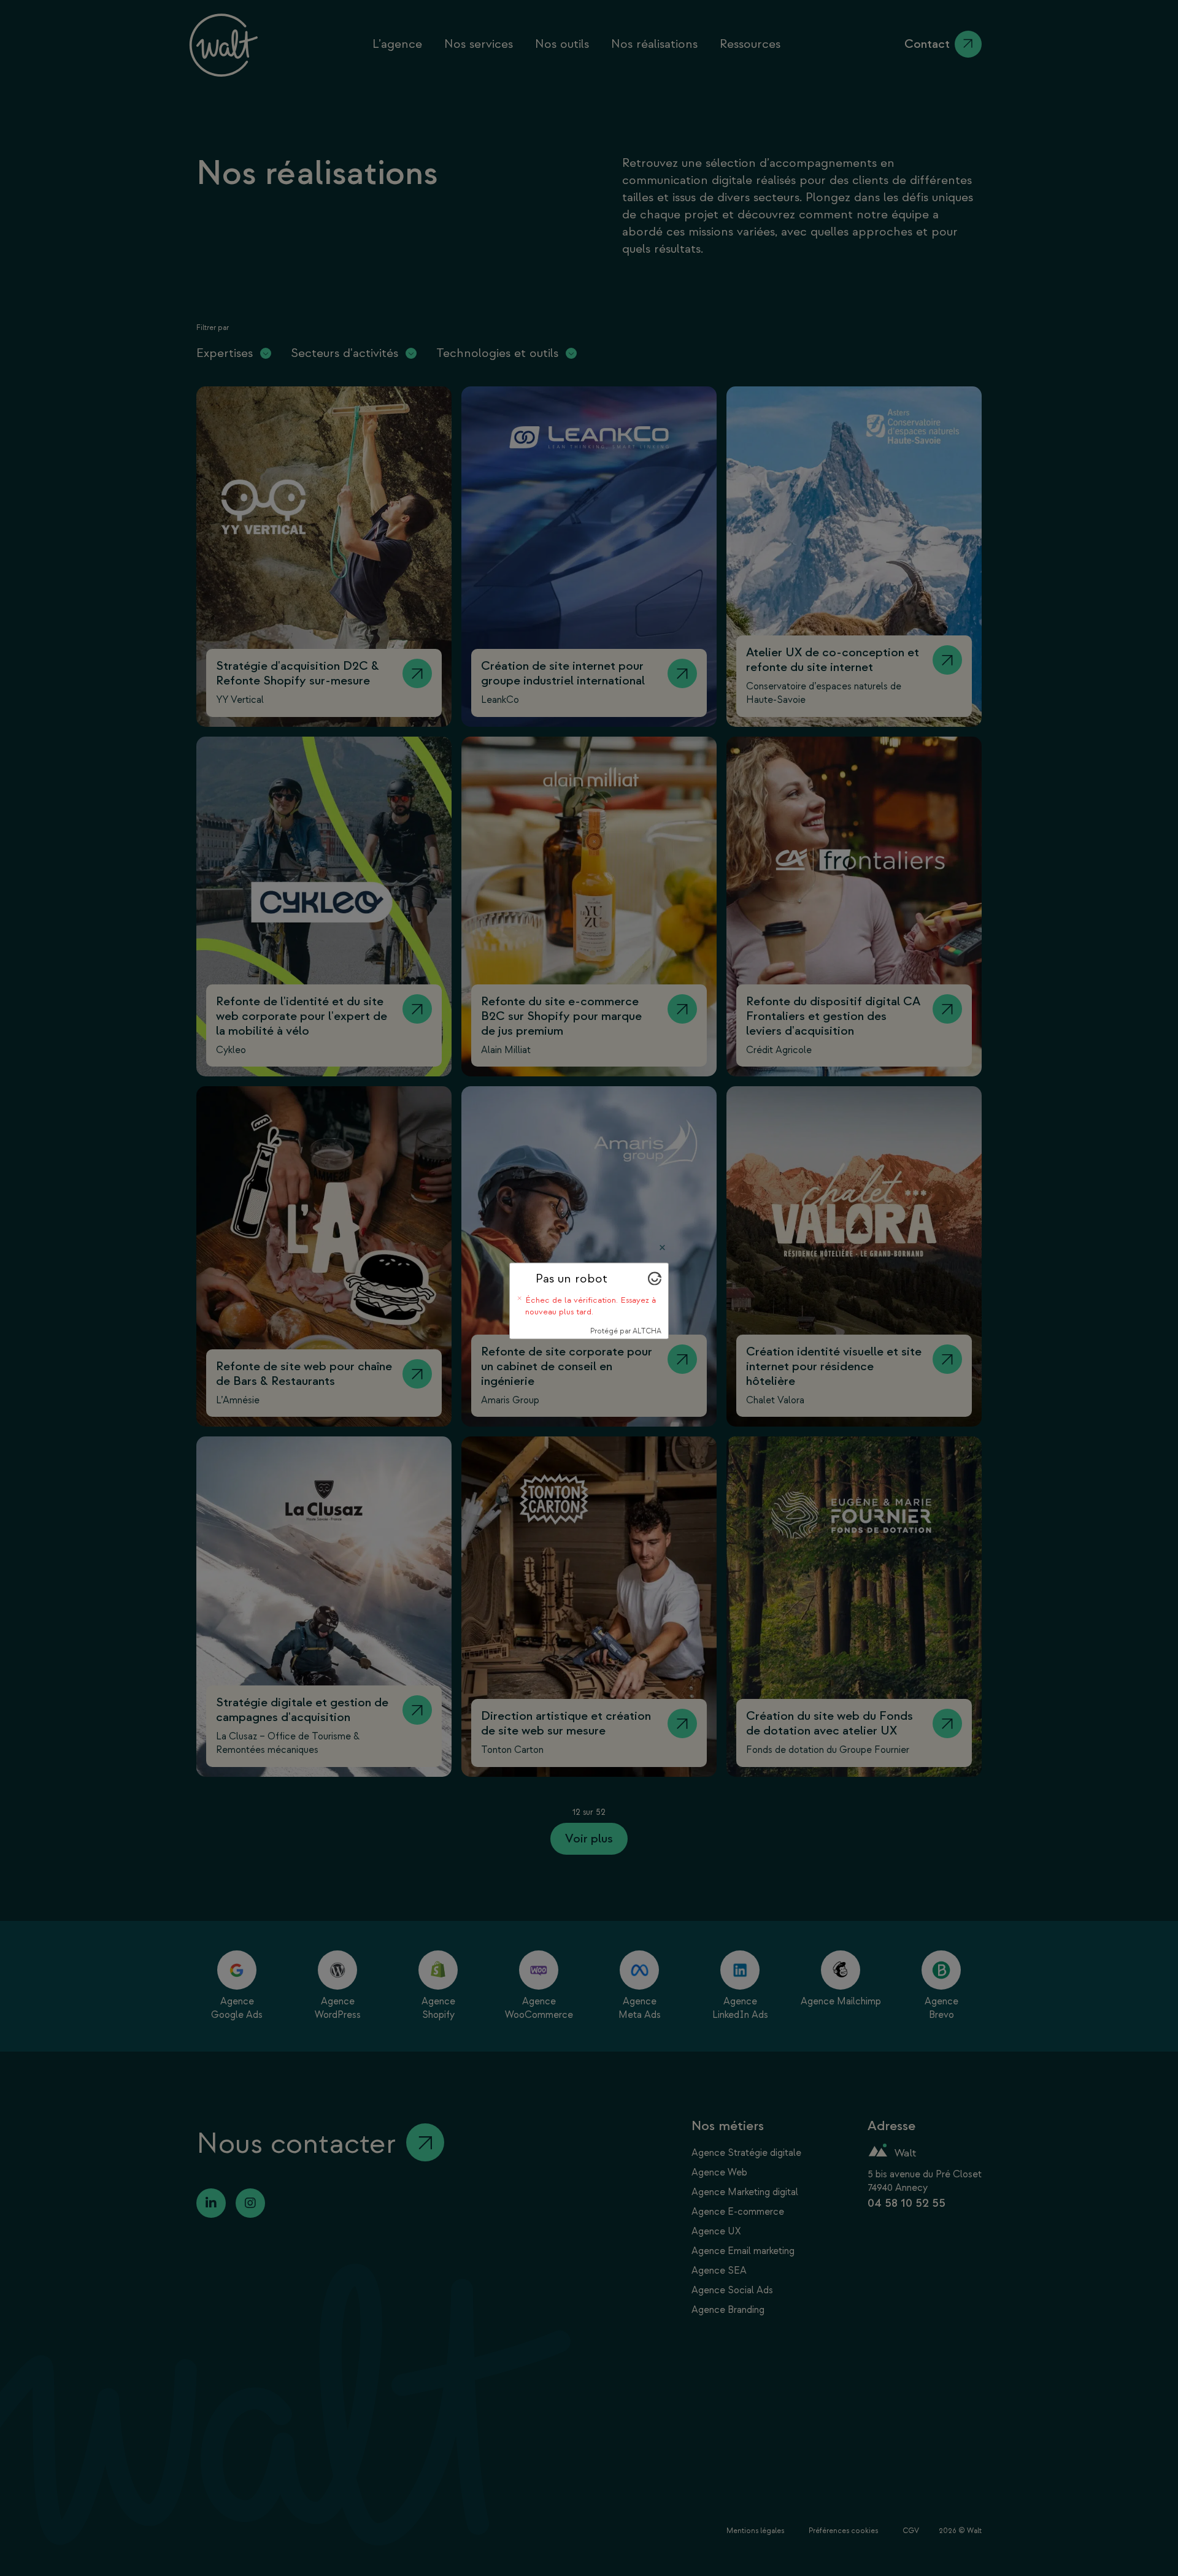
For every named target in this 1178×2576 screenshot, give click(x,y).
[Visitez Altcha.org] (655, 1294)
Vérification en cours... (575, 1293)
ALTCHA (647, 1324)
